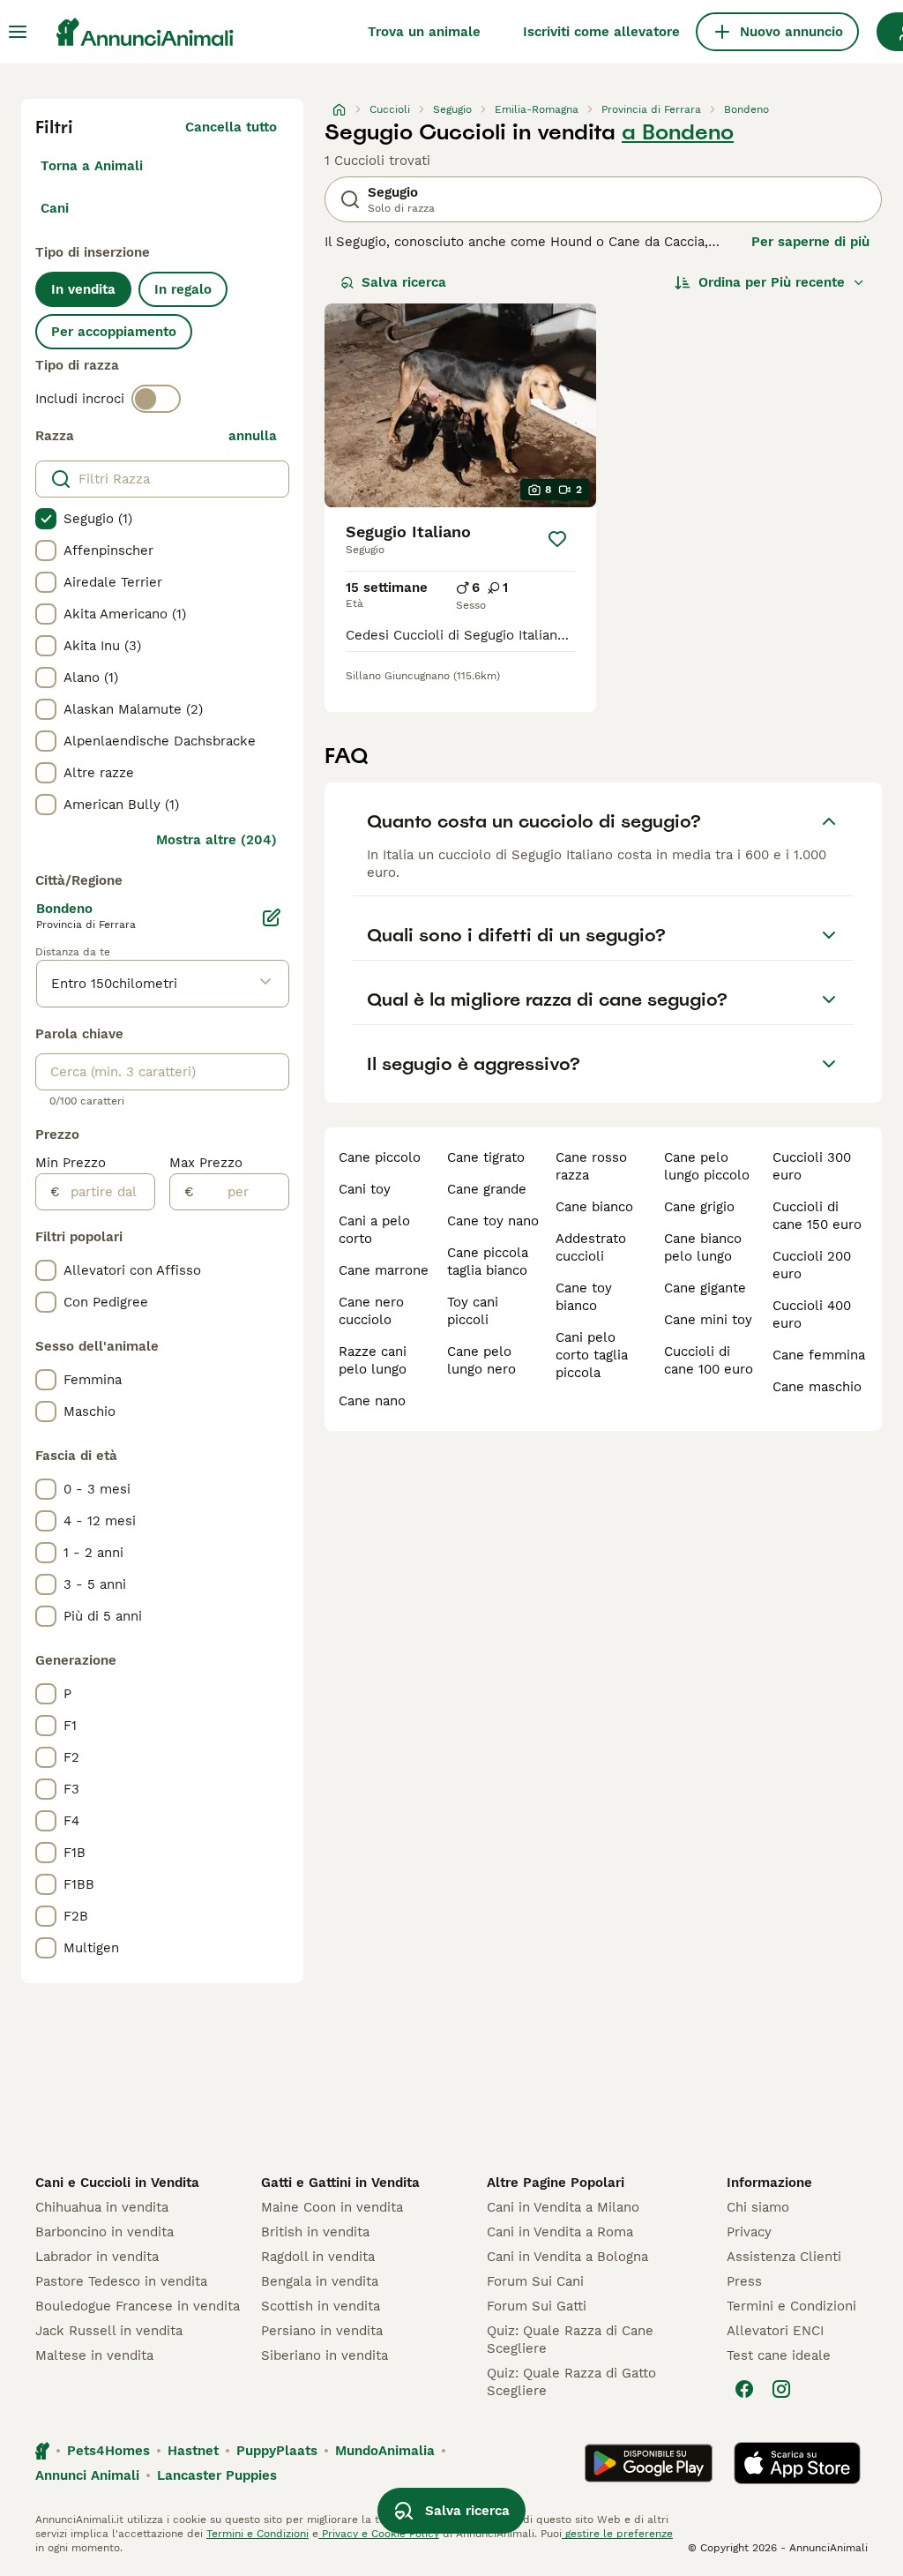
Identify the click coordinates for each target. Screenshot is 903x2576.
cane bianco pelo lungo (703, 1247)
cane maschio (817, 1387)
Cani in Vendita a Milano (563, 2207)
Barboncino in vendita (104, 2232)
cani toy (365, 1189)
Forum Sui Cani (535, 2281)
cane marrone (384, 1270)
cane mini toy (708, 1320)
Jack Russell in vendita (109, 2331)
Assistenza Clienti (784, 2257)
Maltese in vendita (94, 2355)
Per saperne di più (810, 242)
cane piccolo (380, 1157)
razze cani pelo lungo (373, 1360)
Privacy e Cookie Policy (379, 2534)
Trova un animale (424, 32)
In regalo (183, 289)
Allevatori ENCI (775, 2331)
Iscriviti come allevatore (601, 32)
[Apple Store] (797, 2463)
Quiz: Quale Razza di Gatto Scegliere (571, 2382)
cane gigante (705, 1288)
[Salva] (557, 539)
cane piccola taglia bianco (488, 1262)
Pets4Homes (108, 2451)
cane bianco (594, 1207)
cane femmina (819, 1355)
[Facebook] (744, 2389)
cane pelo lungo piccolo (707, 1166)
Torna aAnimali (92, 166)
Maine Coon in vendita (332, 2207)
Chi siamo (758, 2207)
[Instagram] (781, 2389)
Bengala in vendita (320, 2281)
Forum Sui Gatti (537, 2306)
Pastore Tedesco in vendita (121, 2281)
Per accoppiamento (114, 332)
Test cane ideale (779, 2355)
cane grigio (699, 1207)
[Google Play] (649, 2463)
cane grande (487, 1189)
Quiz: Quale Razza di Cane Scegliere (570, 2340)
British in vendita (315, 2232)
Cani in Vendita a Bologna (567, 2257)
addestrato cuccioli (591, 1247)
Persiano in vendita (322, 2331)
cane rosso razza (591, 1166)
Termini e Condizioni (791, 2306)
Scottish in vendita (321, 2306)
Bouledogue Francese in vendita (138, 2306)
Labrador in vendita (97, 2257)
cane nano (372, 1401)
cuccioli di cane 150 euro (817, 1216)
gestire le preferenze (617, 2534)
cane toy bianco (584, 1297)
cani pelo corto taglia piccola (592, 1355)
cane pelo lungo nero (481, 1360)
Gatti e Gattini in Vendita (340, 2183)
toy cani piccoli (473, 1311)
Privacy (749, 2232)
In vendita (83, 289)
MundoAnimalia (385, 2451)
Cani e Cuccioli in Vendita (117, 2183)
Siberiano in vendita (325, 2355)
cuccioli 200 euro (812, 1265)
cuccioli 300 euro (812, 1166)
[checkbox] (46, 519)
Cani (55, 208)
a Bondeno (678, 132)
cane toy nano (493, 1221)
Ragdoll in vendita (318, 2257)
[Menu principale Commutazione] (18, 32)
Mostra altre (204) (216, 840)
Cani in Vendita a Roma (560, 2232)
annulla (253, 436)
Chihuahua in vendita (102, 2207)
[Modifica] (272, 917)
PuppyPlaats (277, 2451)
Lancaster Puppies (217, 2475)
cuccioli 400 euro (812, 1314)
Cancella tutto (231, 127)
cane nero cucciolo (371, 1311)
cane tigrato (486, 1157)
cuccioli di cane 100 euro (709, 1360)
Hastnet (193, 2451)
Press (744, 2281)
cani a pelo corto (374, 1230)
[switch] (156, 399)
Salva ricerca (404, 282)
